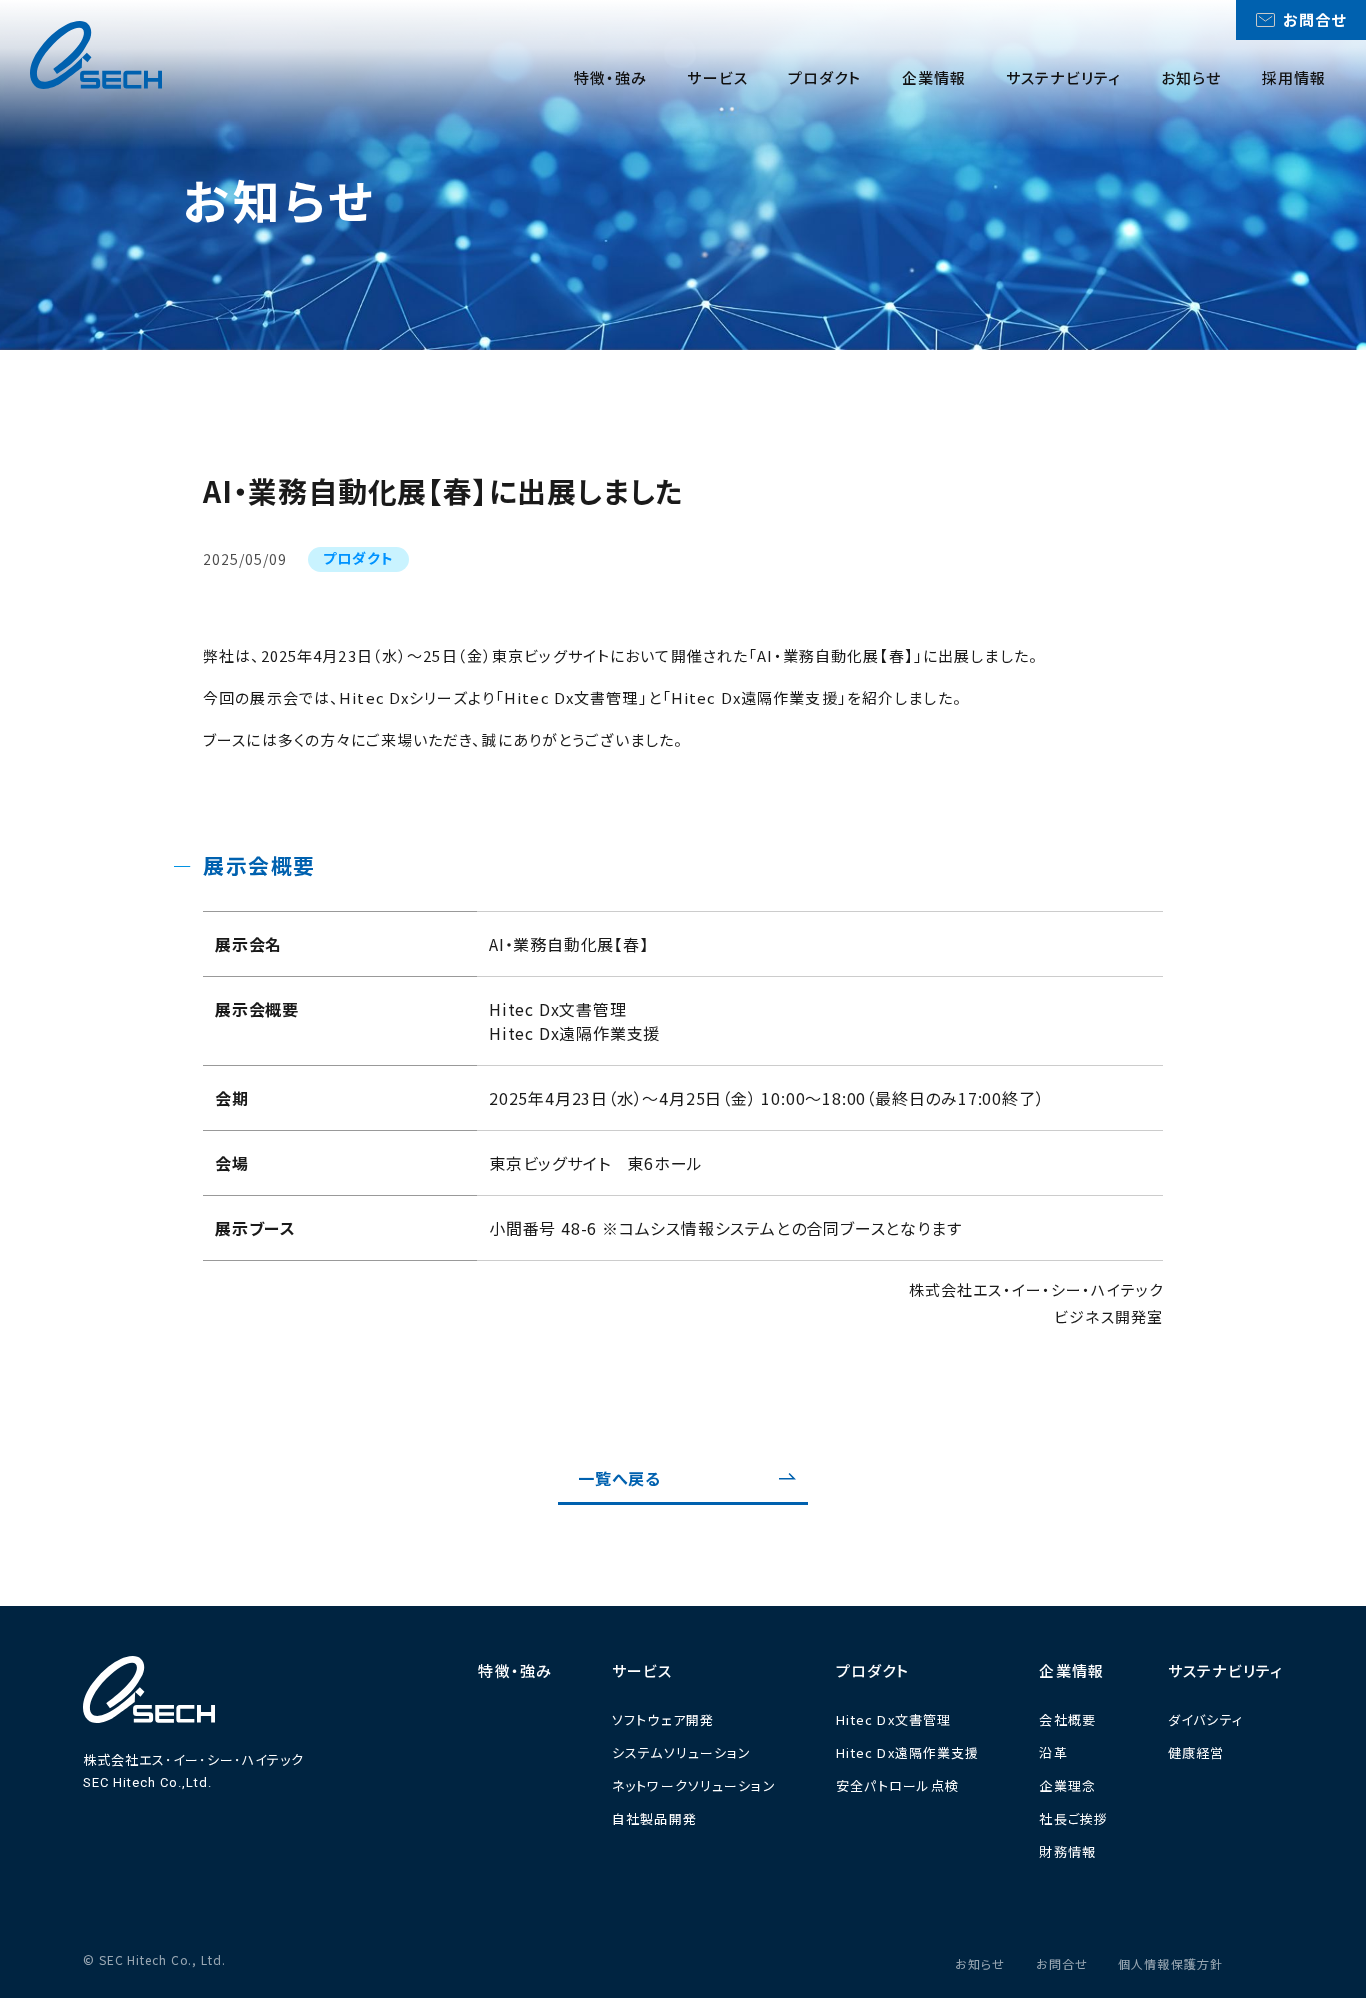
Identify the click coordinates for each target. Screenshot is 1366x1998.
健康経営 (1196, 1752)
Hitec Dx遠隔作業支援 (908, 1752)
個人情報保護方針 (1170, 1963)
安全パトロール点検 (897, 1785)
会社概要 (1067, 1719)
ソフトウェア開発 (663, 1719)
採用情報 (1294, 77)
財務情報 (1067, 1851)
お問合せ (1062, 1963)
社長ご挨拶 (1073, 1818)
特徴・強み (611, 77)
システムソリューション (681, 1752)
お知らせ (1191, 77)
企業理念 (1067, 1785)
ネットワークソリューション (694, 1785)
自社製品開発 (654, 1818)
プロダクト (825, 77)
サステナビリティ (1063, 77)
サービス (717, 77)
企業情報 (934, 77)
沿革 (1053, 1752)
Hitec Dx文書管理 (894, 1719)
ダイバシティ (1205, 1719)
